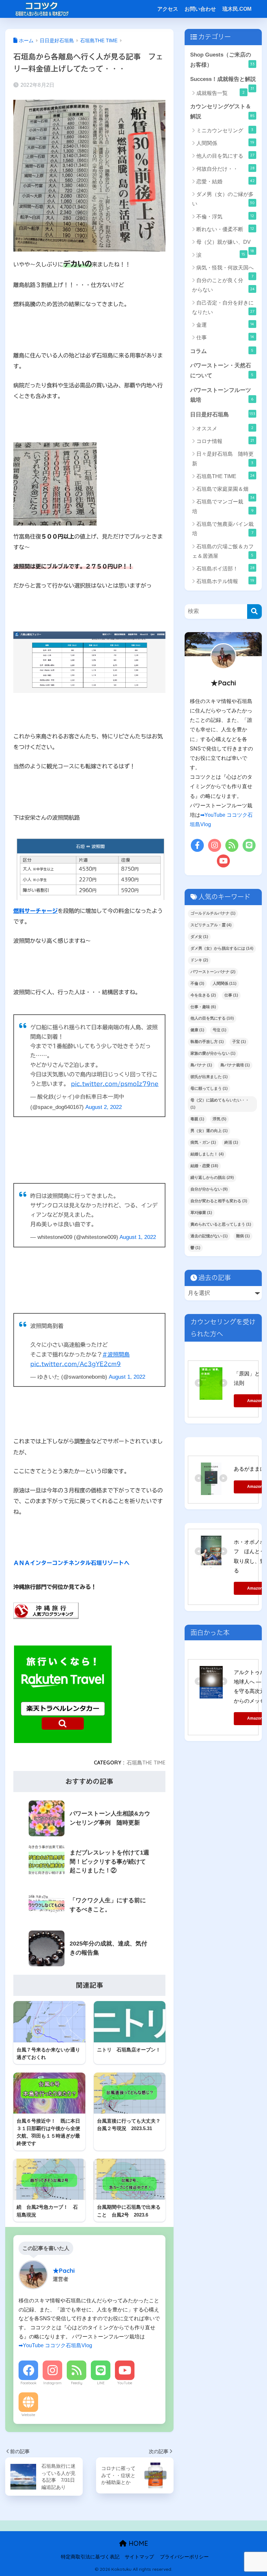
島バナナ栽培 (235, 1065)
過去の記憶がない (209, 1236)
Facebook (28, 2383)
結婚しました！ (207, 1154)
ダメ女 (199, 937)
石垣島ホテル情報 (225, 581)
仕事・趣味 (203, 1007)
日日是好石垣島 (223, 414)
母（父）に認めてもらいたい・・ (220, 1104)
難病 (243, 1236)
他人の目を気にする (225, 156)
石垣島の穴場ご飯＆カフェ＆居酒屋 (223, 551)
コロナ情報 (225, 441)
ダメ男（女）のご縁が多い (223, 199)
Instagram (52, 2383)
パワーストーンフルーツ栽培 (222, 395)
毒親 (197, 1119)
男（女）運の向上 (209, 1131)
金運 (225, 325)
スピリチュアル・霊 (211, 925)
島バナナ (201, 1065)
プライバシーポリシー (184, 2557)
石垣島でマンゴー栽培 (223, 506)
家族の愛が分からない (213, 1053)
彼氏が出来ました (209, 1077)
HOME (137, 2543)
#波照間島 (116, 1354)
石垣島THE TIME (146, 1763)
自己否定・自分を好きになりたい (223, 307)
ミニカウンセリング (225, 130)
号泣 (219, 1030)
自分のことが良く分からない (223, 285)
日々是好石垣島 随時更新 (223, 459)
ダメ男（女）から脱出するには (222, 948)
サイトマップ (139, 2557)
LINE (101, 2383)
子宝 (239, 1042)
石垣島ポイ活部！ (225, 568)
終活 (231, 1142)
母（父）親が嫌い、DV (225, 244)
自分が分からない (209, 1189)
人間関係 (225, 143)
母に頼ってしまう (209, 1088)
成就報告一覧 (220, 93)
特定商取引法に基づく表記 (90, 2557)
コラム (222, 351)
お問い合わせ (200, 9)
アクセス (168, 9)
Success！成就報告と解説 (223, 81)
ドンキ (199, 960)
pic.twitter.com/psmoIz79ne (115, 1084)
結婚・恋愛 (204, 1166)
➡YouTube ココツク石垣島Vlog (55, 2345)
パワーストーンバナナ (213, 972)
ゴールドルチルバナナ (213, 913)
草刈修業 (201, 1213)
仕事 (225, 337)
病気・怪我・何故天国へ (225, 269)
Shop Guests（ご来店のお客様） (222, 60)
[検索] (254, 611)
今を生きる (203, 995)
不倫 (197, 983)
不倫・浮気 (225, 216)
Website (28, 2415)
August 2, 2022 (104, 1107)
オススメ (225, 428)
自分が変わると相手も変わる (219, 1201)
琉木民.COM (237, 9)
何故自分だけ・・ (225, 169)
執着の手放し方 (207, 1042)
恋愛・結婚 (225, 181)
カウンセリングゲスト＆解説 (222, 111)
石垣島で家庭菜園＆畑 (225, 491)
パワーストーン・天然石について (222, 371)
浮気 (219, 1119)
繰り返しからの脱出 (212, 1177)
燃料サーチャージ (35, 911)
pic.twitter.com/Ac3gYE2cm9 (76, 1364)
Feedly (77, 2383)
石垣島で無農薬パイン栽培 (223, 529)
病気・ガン (203, 1142)
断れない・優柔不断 (225, 229)
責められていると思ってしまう (221, 1224)
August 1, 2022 (138, 1237)
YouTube (125, 2383)
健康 (197, 1030)
